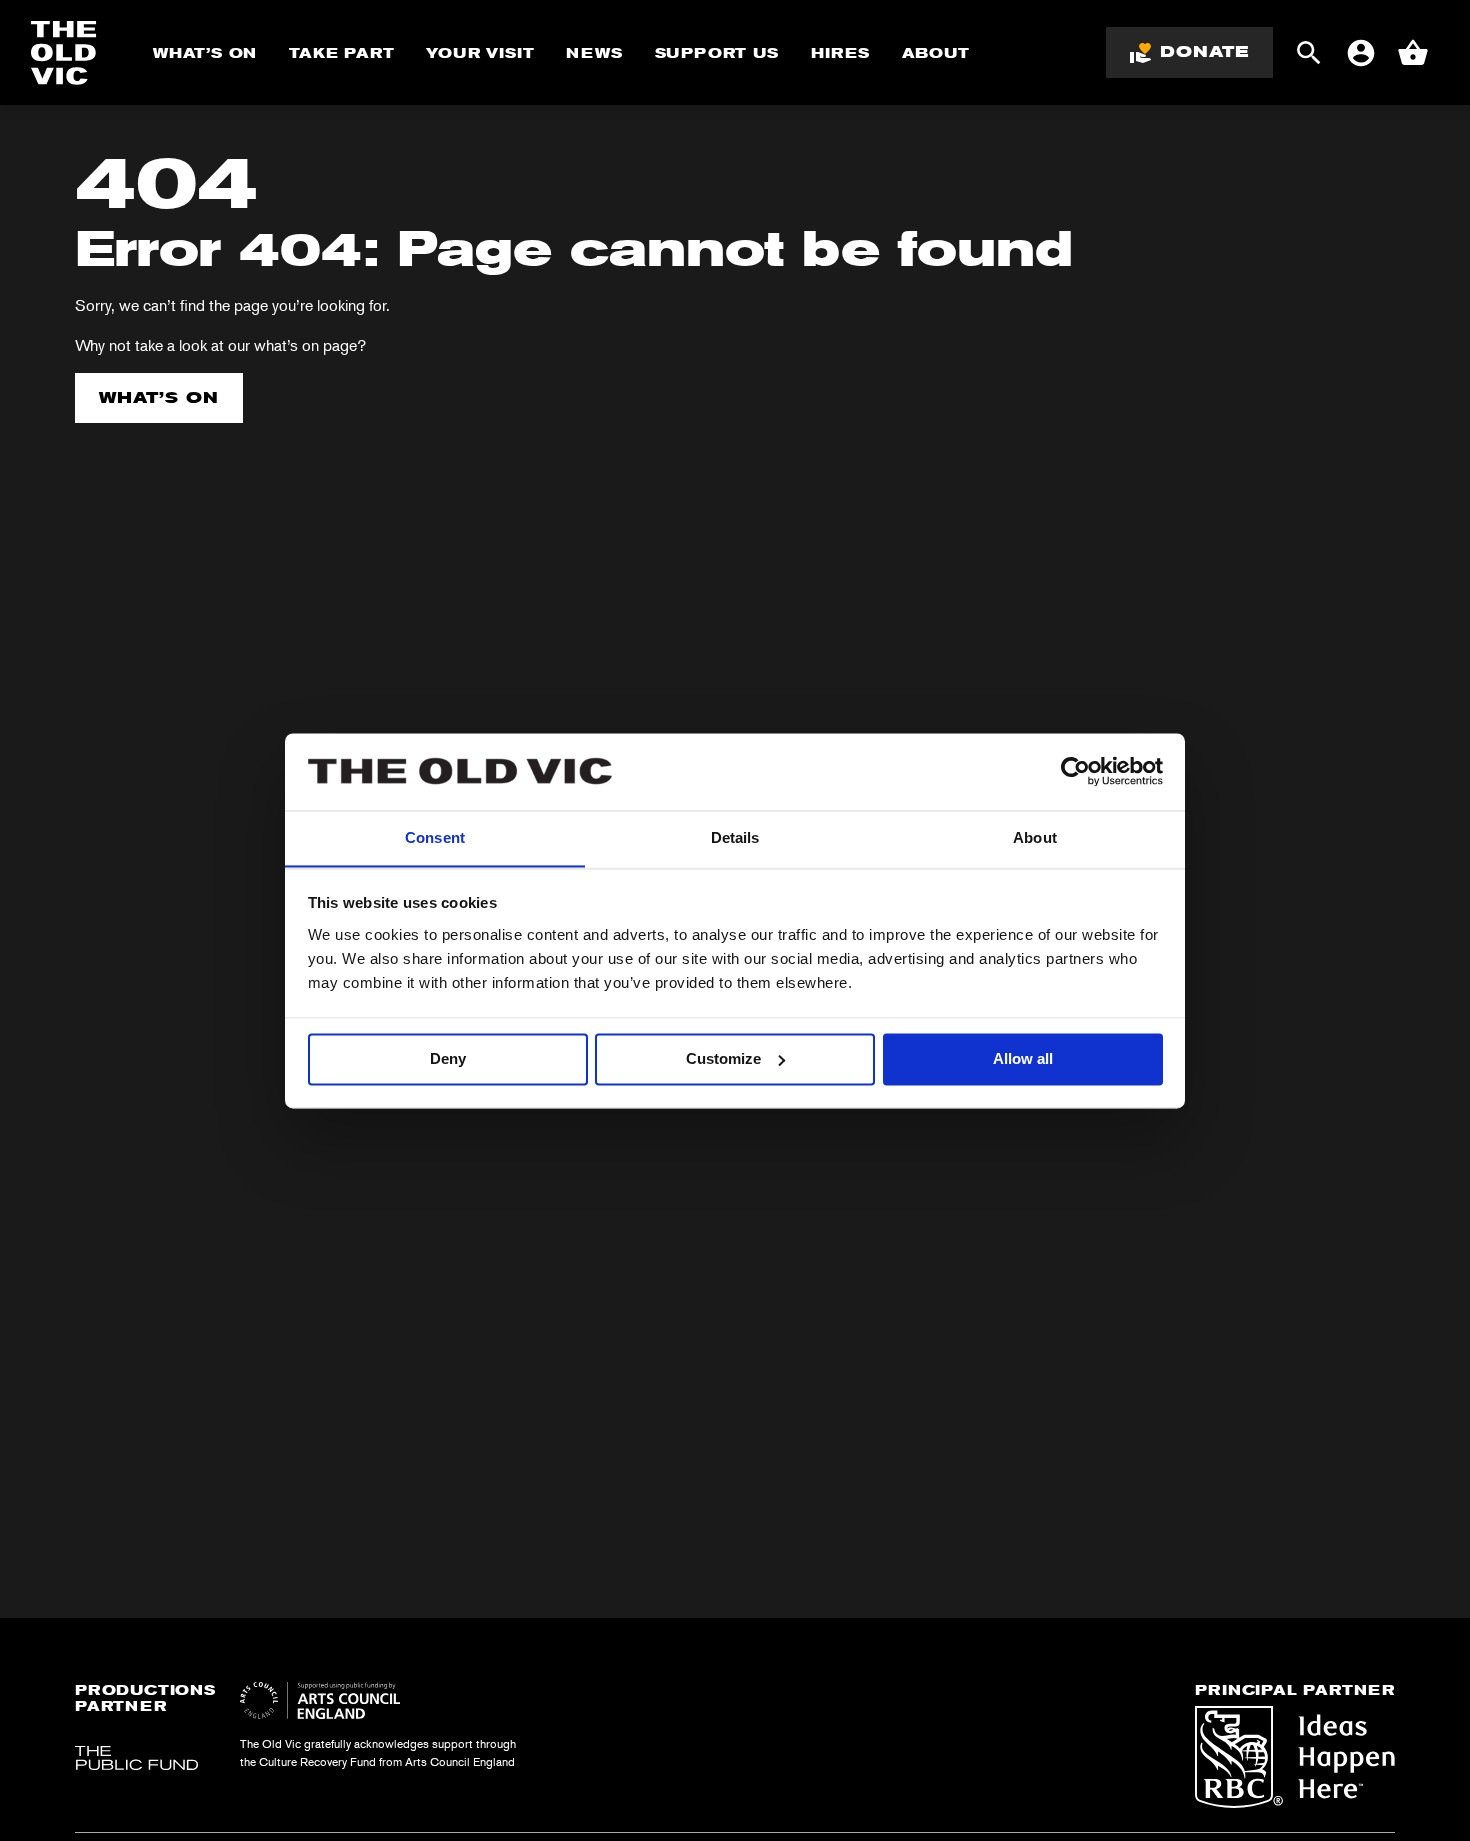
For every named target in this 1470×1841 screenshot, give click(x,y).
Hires (840, 53)
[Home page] (64, 53)
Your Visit (480, 53)
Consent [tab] (435, 837)
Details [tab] (735, 837)
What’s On (205, 53)
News (594, 53)
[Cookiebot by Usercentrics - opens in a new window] (1075, 771)
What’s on (159, 397)
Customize (723, 1058)
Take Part (341, 53)
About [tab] (1035, 837)
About (936, 53)
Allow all (1023, 1058)
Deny (448, 1058)
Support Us (717, 53)
